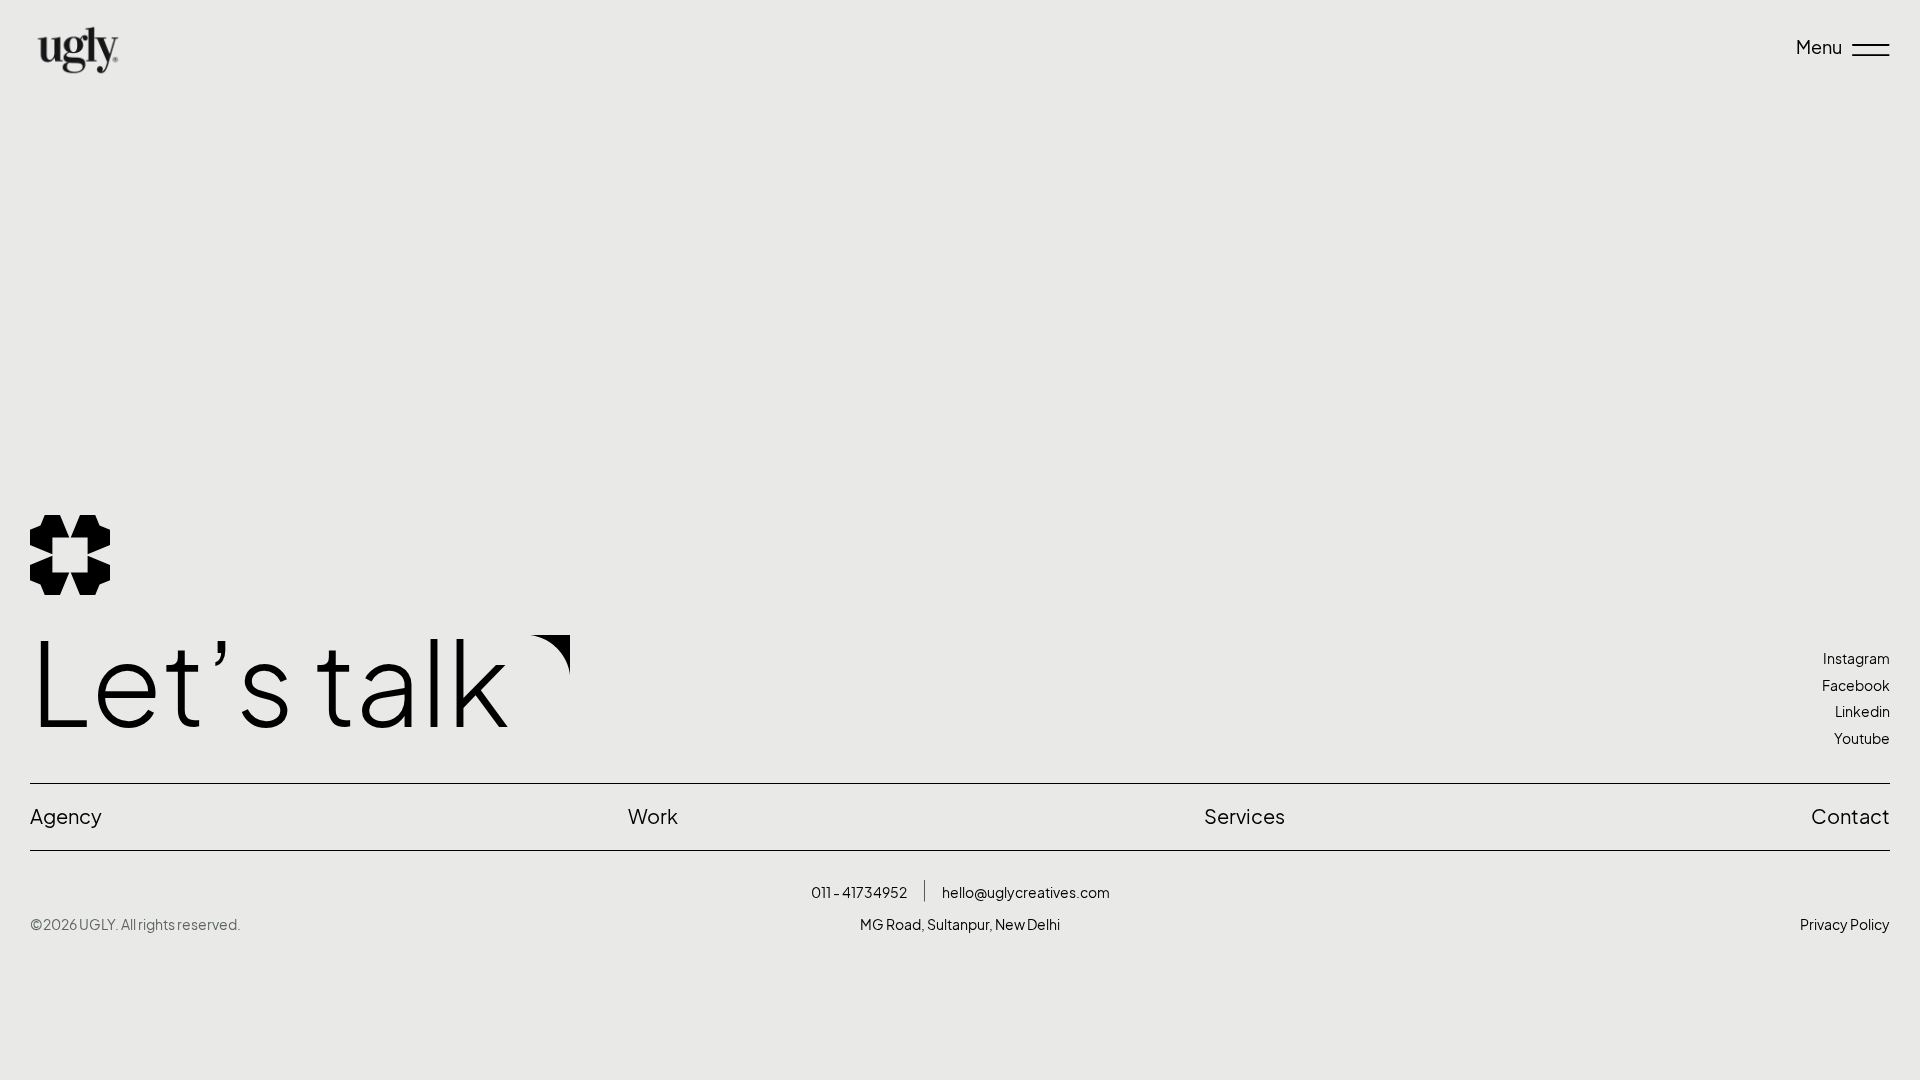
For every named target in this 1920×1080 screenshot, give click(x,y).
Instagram (1856, 658)
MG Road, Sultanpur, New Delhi (960, 924)
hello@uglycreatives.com (1026, 892)
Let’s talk (270, 684)
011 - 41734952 (859, 892)
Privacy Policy (1845, 924)
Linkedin (1862, 711)
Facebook (1856, 685)
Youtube (1862, 738)
